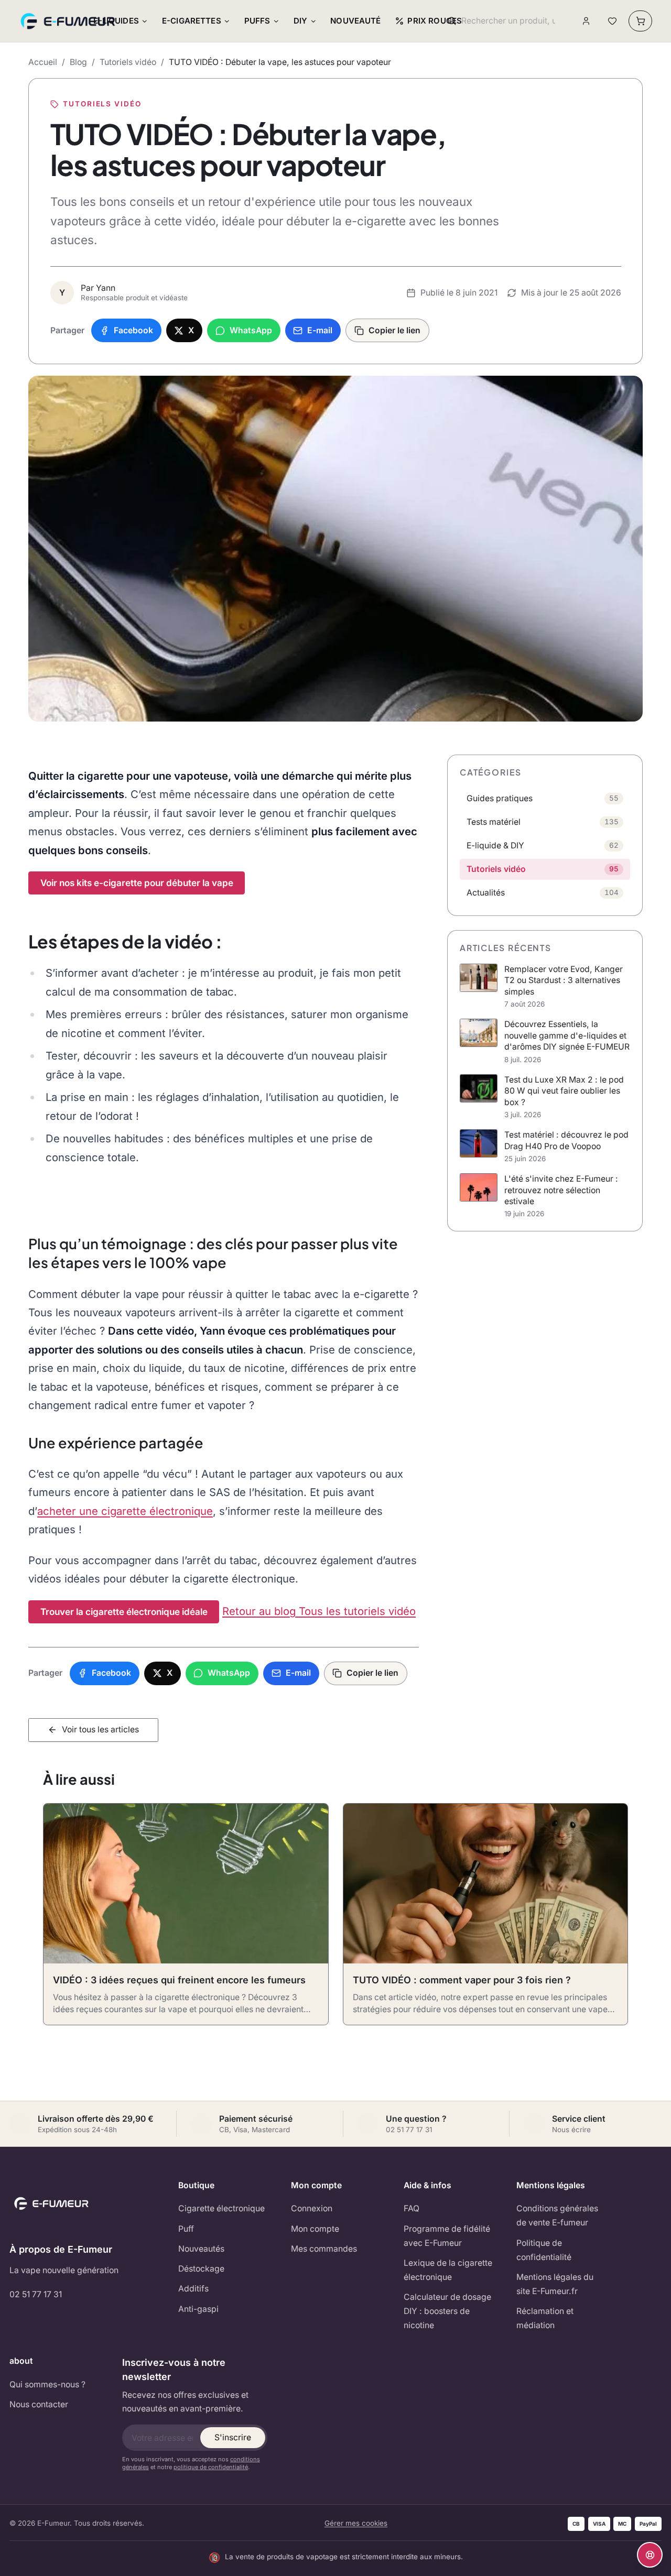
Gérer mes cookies (356, 2523)
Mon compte (315, 2229)
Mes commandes (324, 2249)
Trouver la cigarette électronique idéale (124, 1612)
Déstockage (201, 2269)
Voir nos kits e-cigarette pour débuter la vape (137, 883)
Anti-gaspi (198, 2309)
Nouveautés (201, 2249)
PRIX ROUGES (435, 21)
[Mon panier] (640, 21)
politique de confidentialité (211, 2467)
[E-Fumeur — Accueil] (69, 21)
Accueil (43, 62)
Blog (78, 62)
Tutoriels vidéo (128, 62)
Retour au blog (261, 1611)
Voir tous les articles (100, 1729)
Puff (186, 2229)
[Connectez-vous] (586, 21)
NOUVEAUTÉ (355, 21)
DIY (300, 21)
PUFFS (257, 21)
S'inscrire (233, 2437)
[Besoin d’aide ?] (650, 2555)
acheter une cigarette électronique (125, 1511)
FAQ (412, 2208)
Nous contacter (39, 2404)
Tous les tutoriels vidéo (357, 1611)
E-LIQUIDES (116, 21)
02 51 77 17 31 (36, 2294)
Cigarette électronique (221, 2208)
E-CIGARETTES (192, 21)
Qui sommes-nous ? (47, 2384)
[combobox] (508, 21)
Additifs (193, 2289)
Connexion (312, 2208)
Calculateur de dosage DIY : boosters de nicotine (447, 2311)
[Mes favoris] (612, 21)
